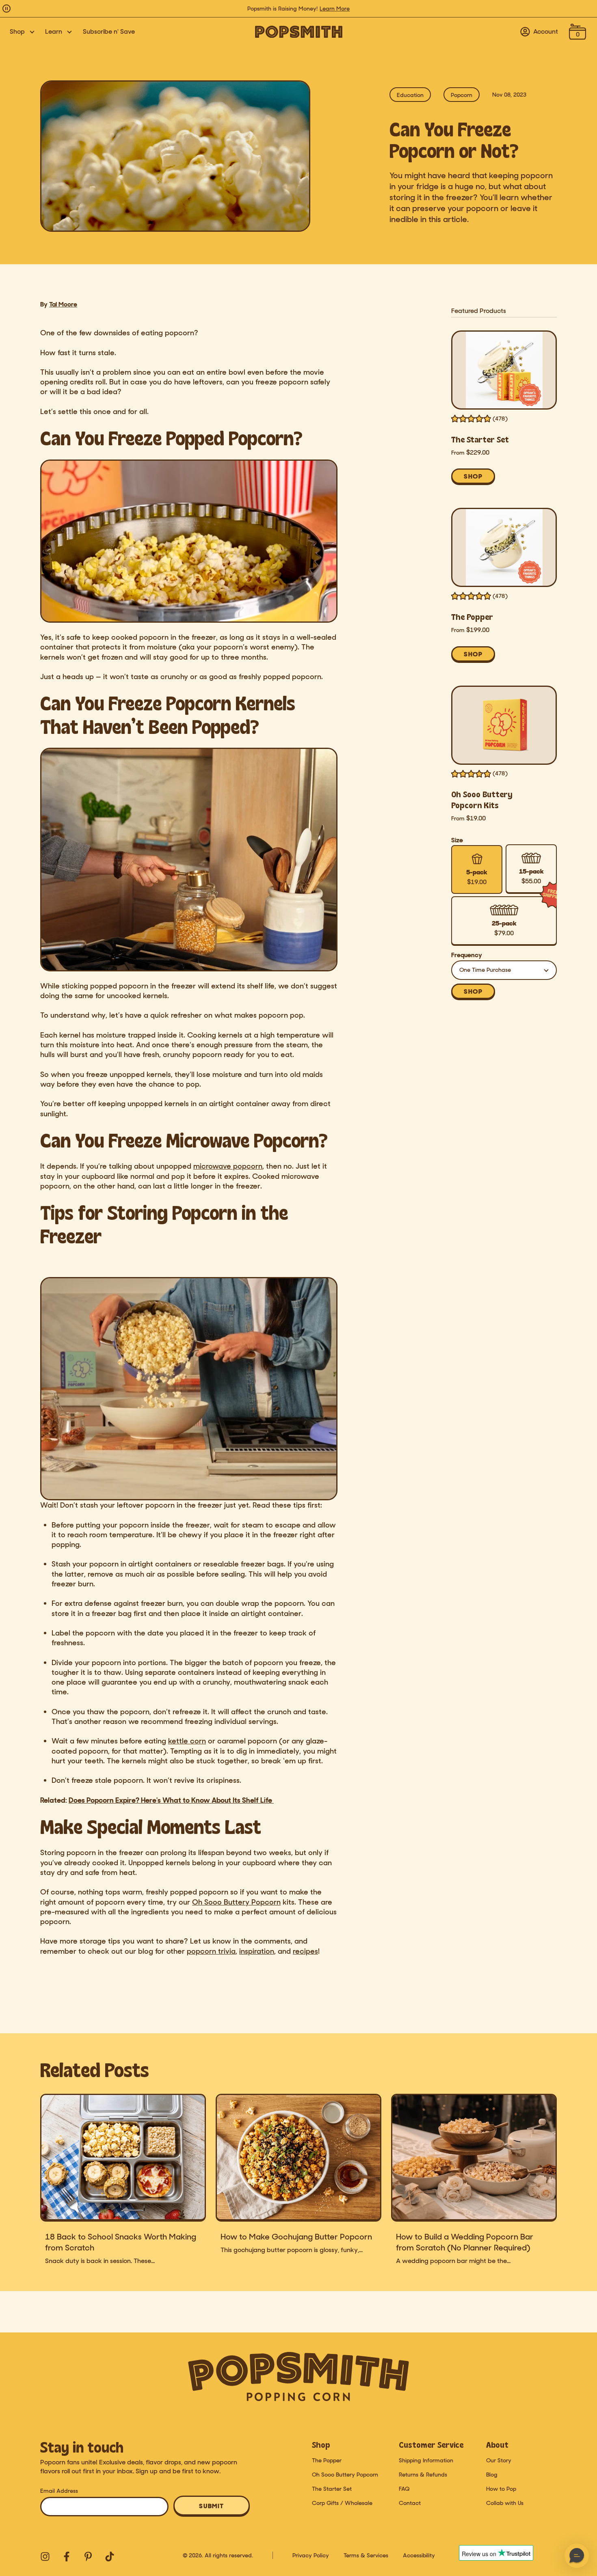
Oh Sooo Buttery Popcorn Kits (482, 800)
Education (410, 95)
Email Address (59, 2491)
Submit (212, 2506)
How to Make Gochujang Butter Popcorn (296, 2237)
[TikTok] (109, 2556)
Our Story (499, 2460)
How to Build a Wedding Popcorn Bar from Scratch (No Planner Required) (465, 2242)
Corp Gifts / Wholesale (342, 2503)
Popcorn (462, 95)
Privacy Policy (311, 2555)
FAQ (404, 2489)
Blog (492, 2475)
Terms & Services (366, 2555)
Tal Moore (63, 304)
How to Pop (501, 2489)
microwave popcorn (228, 1166)
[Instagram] (44, 2556)
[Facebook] (66, 2556)
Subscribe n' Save (109, 31)
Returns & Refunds (423, 2475)
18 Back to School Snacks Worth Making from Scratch (121, 2242)
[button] (577, 2556)
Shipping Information (426, 2460)
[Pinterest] (87, 2556)
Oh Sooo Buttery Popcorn (345, 2475)
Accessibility (419, 2555)
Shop (17, 32)
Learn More (335, 9)
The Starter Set (480, 439)
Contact (410, 2503)
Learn (54, 32)
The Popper (472, 617)
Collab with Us (505, 2503)
